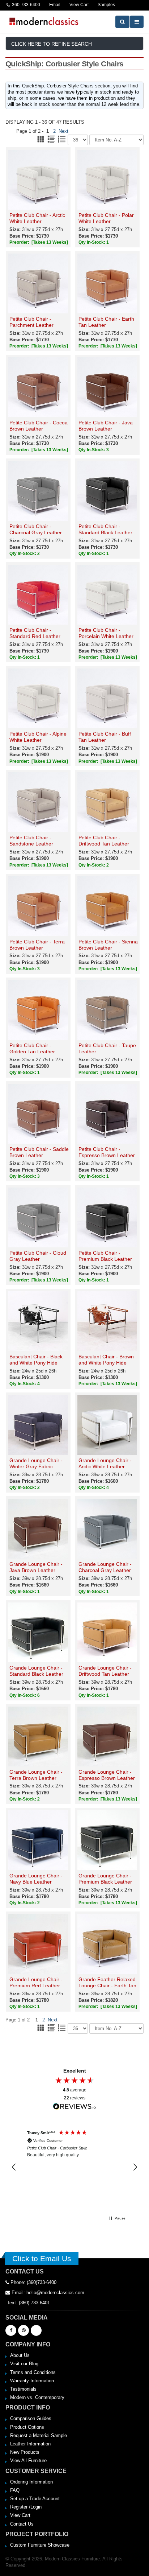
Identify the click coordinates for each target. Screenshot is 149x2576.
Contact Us (22, 2524)
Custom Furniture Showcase (40, 2545)
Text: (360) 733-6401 (28, 2303)
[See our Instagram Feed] (36, 2330)
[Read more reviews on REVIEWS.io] (74, 2106)
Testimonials (23, 2389)
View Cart (20, 2515)
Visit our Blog (24, 2364)
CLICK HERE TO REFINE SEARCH (52, 44)
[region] (74, 2167)
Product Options (27, 2427)
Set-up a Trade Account (35, 2499)
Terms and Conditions (33, 2372)
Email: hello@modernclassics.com (47, 2293)
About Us (20, 2355)
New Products (25, 2452)
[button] (14, 2167)
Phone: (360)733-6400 (33, 2282)
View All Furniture (28, 2460)
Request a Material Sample (39, 2435)
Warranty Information (32, 2381)
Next (63, 131)
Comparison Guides (31, 2418)
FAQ (15, 2490)
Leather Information (30, 2444)
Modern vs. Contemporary (37, 2397)
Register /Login (26, 2507)
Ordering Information (31, 2482)
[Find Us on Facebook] (11, 2330)
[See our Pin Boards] (24, 2330)
